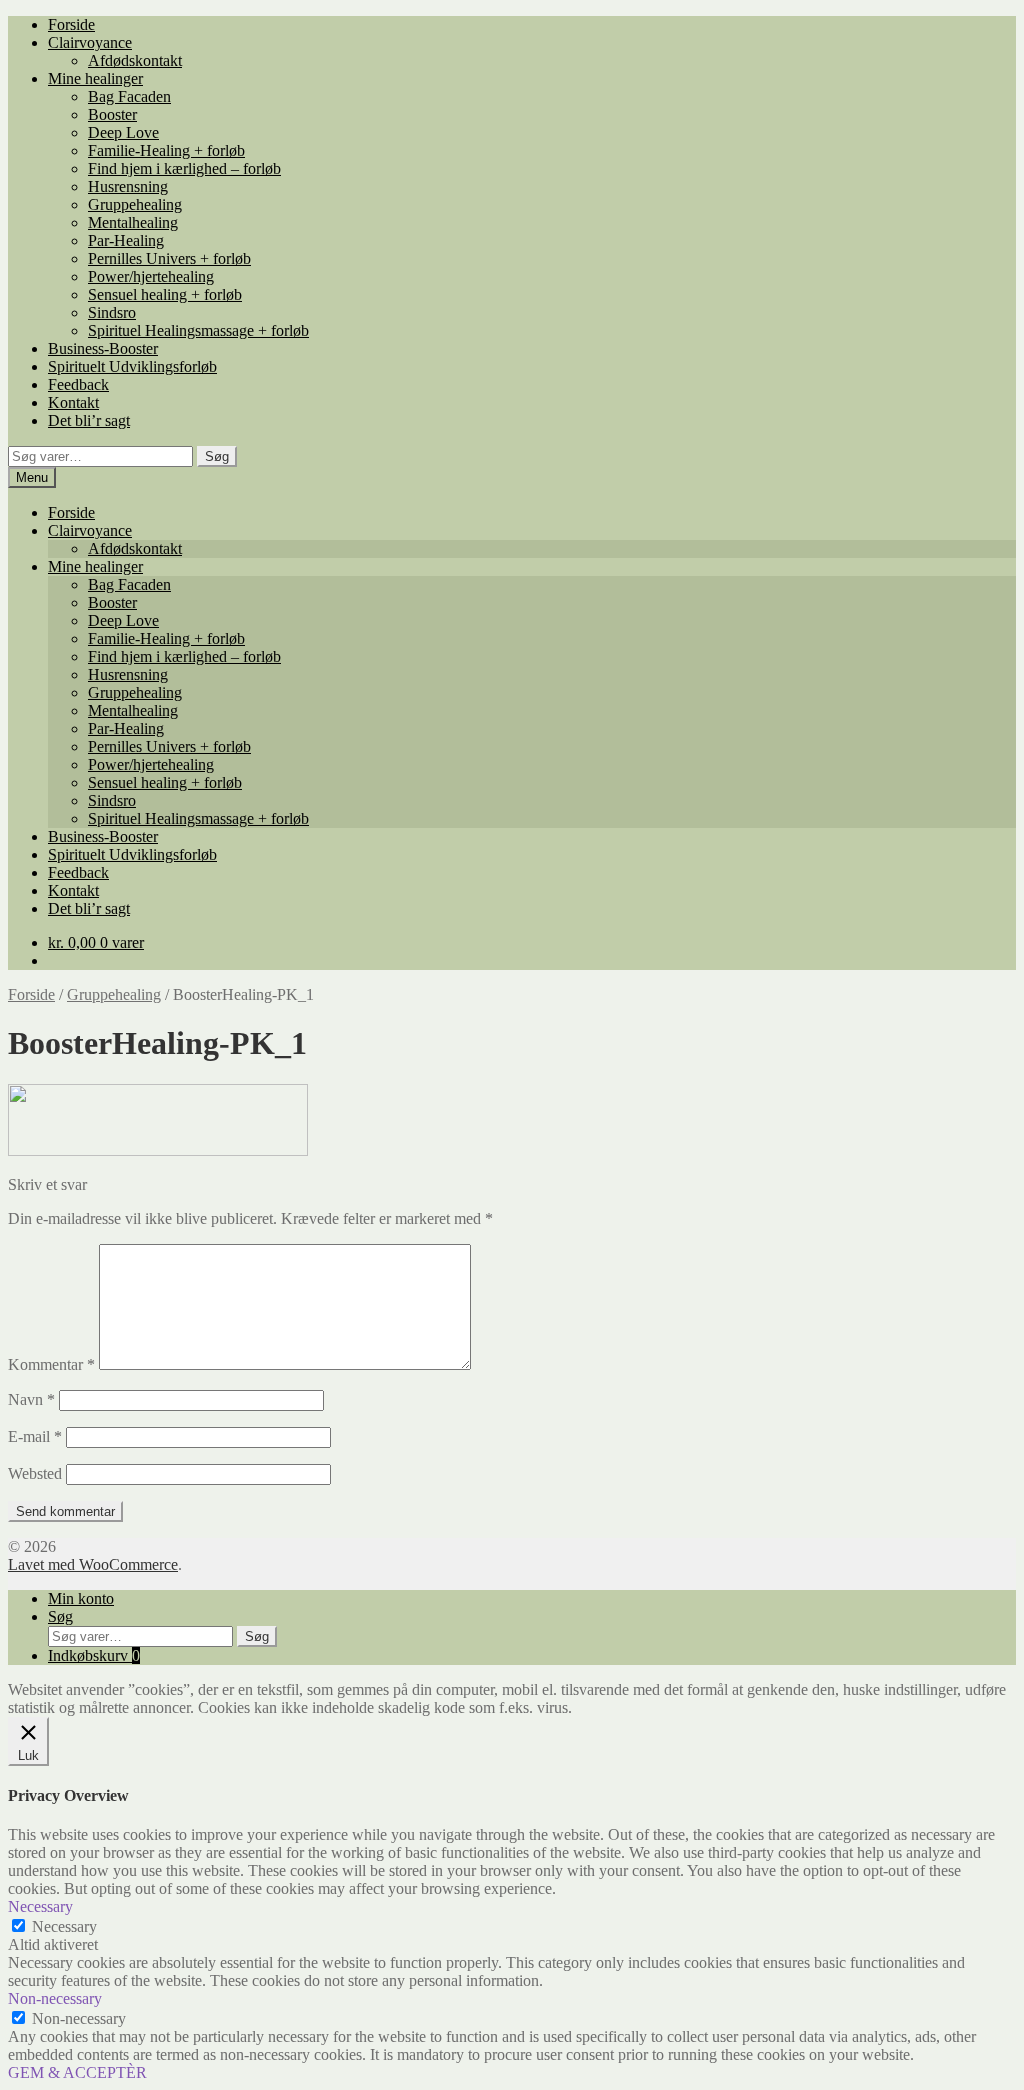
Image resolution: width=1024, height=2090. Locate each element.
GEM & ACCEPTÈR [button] (77, 2072)
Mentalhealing (133, 222)
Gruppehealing (135, 204)
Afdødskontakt (135, 60)
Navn (31, 1399)
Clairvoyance (90, 42)
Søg (217, 456)
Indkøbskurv (94, 1655)
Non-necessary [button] (55, 1998)
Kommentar (51, 1364)
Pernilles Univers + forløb (169, 258)
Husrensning (128, 186)
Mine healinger (95, 78)
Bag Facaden (129, 96)
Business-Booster (103, 348)
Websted (35, 1473)
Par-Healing (126, 240)
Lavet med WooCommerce (93, 1564)
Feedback (78, 384)
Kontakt (73, 402)
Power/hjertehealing (151, 276)
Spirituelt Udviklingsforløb (132, 366)
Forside (71, 24)
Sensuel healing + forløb (165, 294)
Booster (112, 114)
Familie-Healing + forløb (166, 150)
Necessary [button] (40, 1906)
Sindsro (112, 312)
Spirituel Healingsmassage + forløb (198, 330)
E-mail (35, 1436)
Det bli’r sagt (89, 420)
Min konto (81, 1598)
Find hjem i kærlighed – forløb (184, 168)
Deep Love (123, 132)
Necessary (64, 1926)
